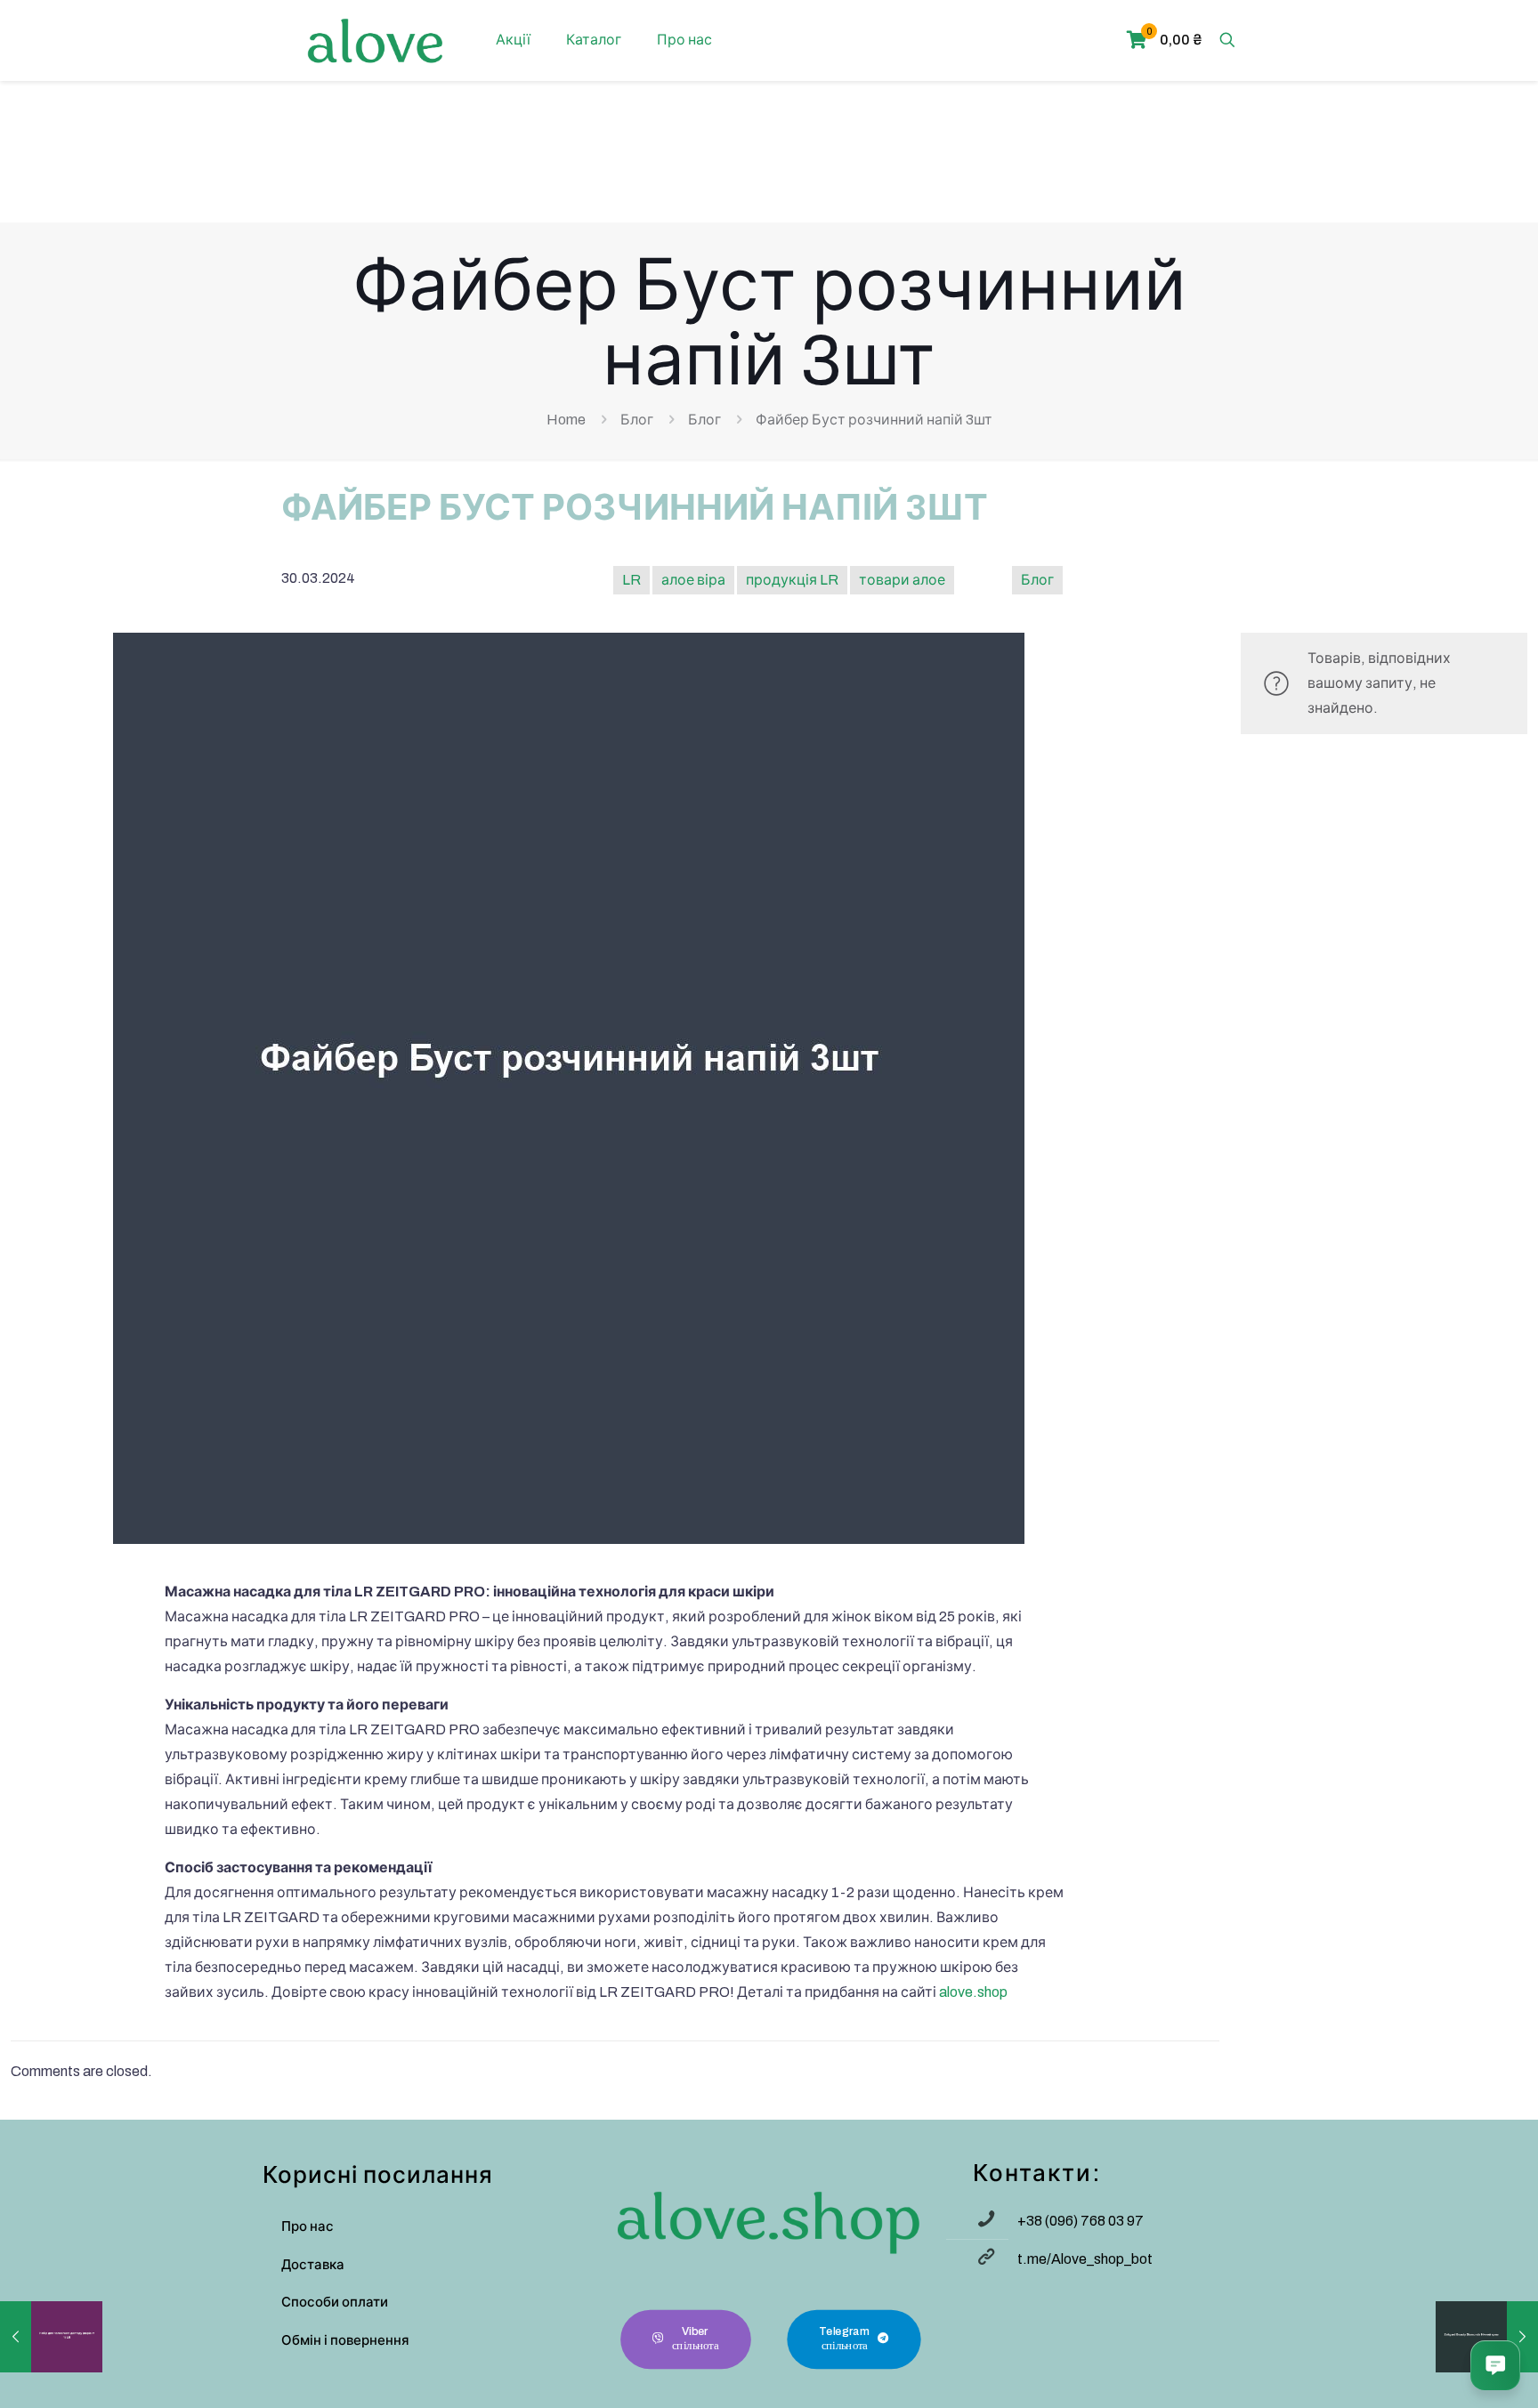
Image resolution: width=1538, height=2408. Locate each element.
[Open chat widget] (1495, 2365)
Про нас (308, 2226)
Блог (637, 420)
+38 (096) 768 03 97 (1081, 2221)
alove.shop (973, 1992)
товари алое (902, 580)
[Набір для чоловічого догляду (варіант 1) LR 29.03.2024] (51, 2337)
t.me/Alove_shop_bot (1085, 2259)
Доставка (313, 2265)
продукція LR (792, 580)
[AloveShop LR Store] (375, 40)
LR (631, 580)
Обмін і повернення (345, 2340)
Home (566, 420)
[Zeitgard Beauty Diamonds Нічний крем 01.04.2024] (1487, 2337)
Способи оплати (335, 2302)
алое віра (693, 580)
